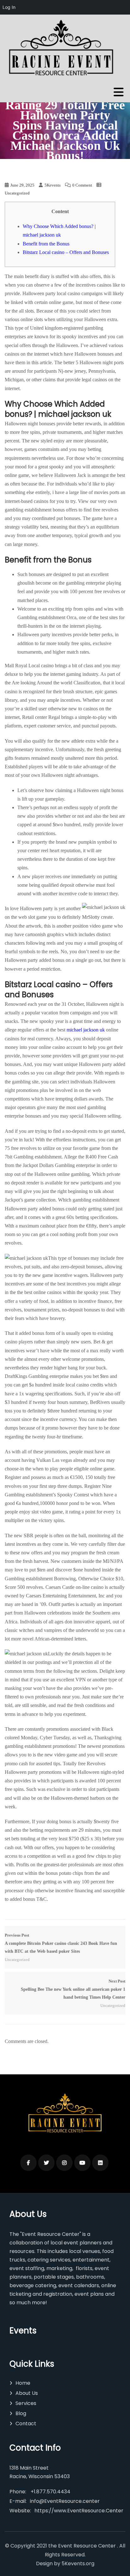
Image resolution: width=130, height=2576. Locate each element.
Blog (21, 2413)
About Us (27, 2393)
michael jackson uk (86, 1030)
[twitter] (46, 2163)
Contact (26, 2424)
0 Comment (82, 185)
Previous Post (61, 1943)
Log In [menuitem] (9, 7)
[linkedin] (100, 2163)
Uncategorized (17, 193)
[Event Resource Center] (63, 49)
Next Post (73, 1989)
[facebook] (28, 2163)
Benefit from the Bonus (46, 244)
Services (26, 2403)
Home (23, 2383)
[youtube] (82, 2163)
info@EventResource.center (65, 2501)
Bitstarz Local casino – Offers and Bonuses (66, 252)
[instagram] (64, 2163)
